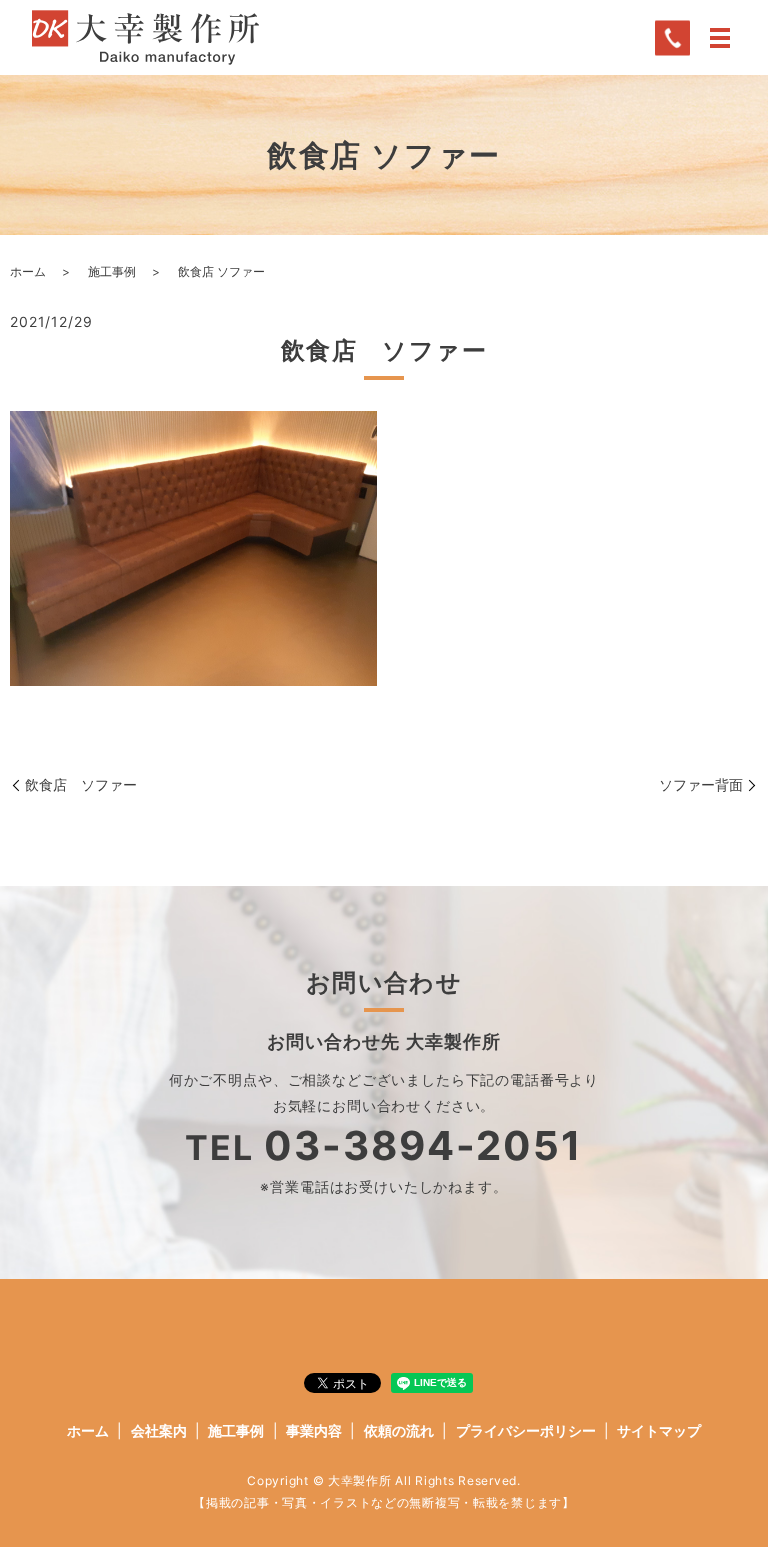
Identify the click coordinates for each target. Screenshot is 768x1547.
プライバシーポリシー (526, 1430)
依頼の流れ (399, 1430)
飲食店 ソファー (81, 784)
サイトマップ (659, 1430)
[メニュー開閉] (720, 38)
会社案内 (159, 1430)
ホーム (28, 271)
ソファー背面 (701, 784)
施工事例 (112, 271)
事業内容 (314, 1430)
